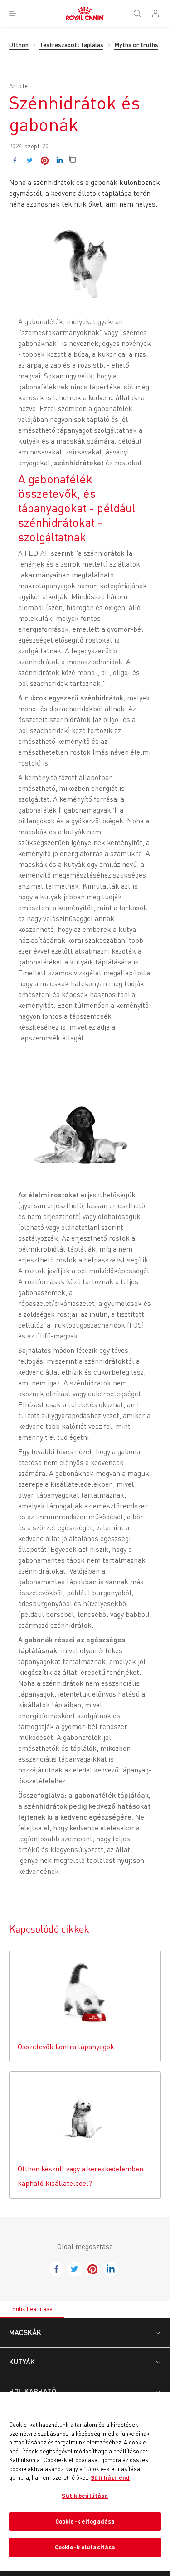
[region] (85, 2481)
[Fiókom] (159, 14)
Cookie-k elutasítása (85, 2547)
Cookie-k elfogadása (85, 2521)
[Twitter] (30, 160)
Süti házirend (110, 2477)
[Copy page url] (72, 160)
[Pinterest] (45, 160)
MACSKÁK (25, 2332)
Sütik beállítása (32, 2309)
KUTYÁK (22, 2361)
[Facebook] (15, 160)
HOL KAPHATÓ (33, 2391)
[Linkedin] (60, 160)
